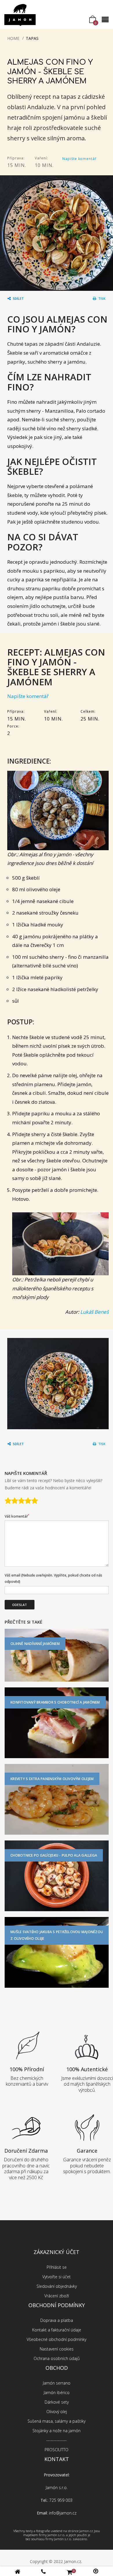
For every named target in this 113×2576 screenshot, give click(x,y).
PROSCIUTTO (57, 2450)
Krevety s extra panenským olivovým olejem (52, 1779)
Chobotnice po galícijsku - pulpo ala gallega (54, 1855)
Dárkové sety (57, 2402)
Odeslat (20, 1605)
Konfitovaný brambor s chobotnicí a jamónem (55, 1702)
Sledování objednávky (57, 2286)
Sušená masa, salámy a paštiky (57, 2421)
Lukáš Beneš (94, 1312)
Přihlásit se (57, 2267)
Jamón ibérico (57, 2392)
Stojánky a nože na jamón (57, 2431)
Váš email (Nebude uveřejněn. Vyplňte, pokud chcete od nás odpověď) (53, 1578)
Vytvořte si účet (57, 2277)
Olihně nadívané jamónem (35, 1644)
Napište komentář (79, 159)
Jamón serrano (57, 2383)
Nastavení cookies (57, 2349)
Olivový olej (57, 2412)
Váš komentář (17, 1516)
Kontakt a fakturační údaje (57, 2330)
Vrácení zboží (57, 2296)
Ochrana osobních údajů (57, 2358)
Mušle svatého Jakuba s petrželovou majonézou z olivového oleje (57, 1935)
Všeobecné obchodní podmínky (57, 2339)
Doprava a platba (57, 2320)
